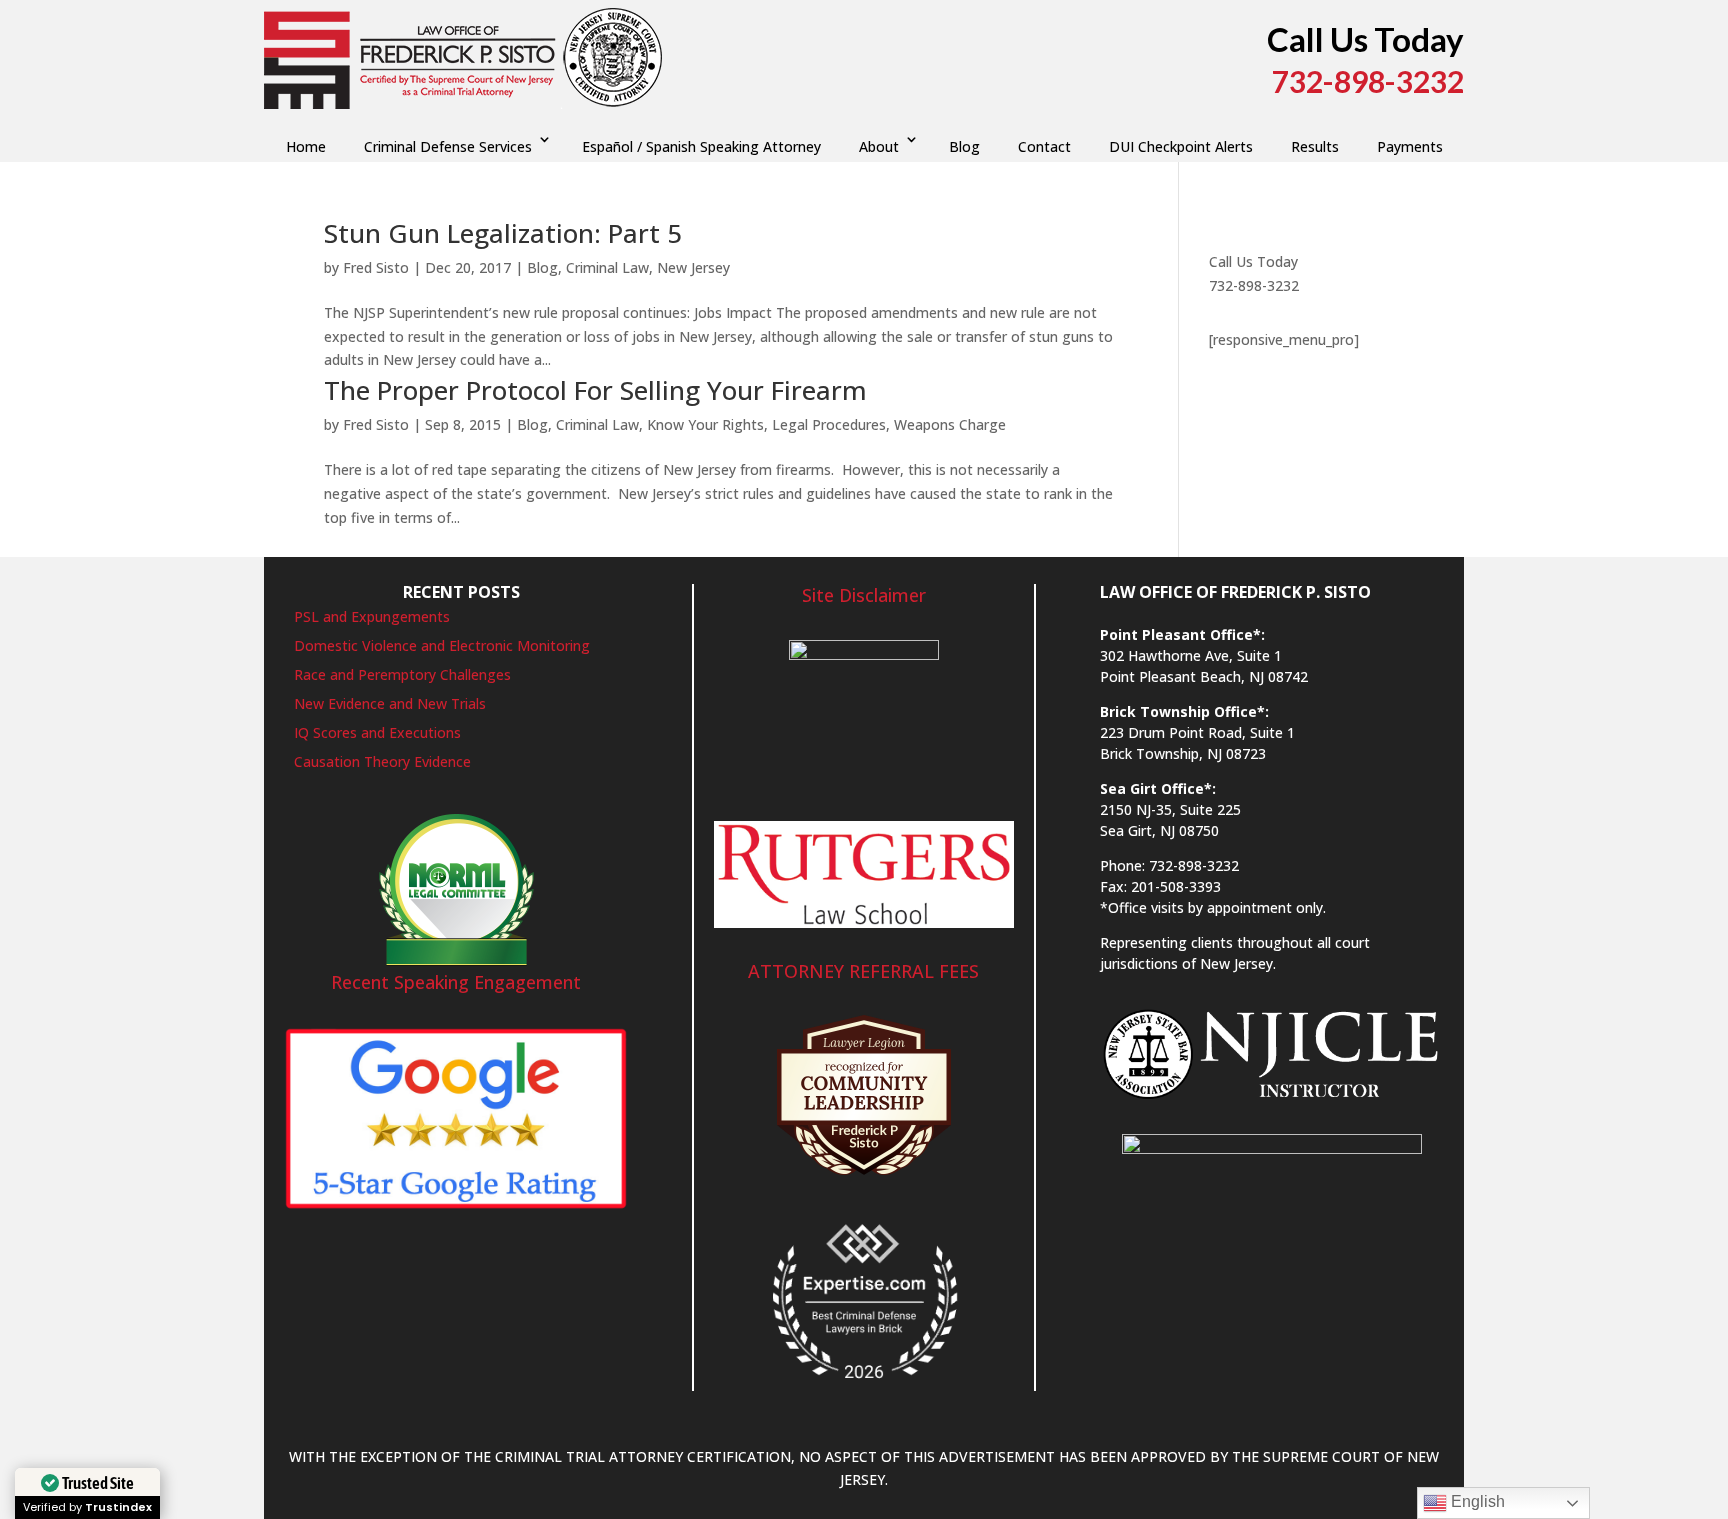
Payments (1410, 146)
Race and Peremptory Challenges (402, 674)
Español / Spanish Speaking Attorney (701, 146)
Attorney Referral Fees (863, 971)
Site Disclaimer (864, 595)
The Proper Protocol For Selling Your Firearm (595, 390)
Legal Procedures (829, 424)
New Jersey (693, 267)
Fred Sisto (376, 267)
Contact (1044, 146)
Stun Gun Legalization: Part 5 (503, 233)
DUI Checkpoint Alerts (1181, 146)
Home (306, 146)
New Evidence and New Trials (390, 703)
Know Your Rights (705, 424)
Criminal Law (607, 267)
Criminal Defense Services (448, 146)
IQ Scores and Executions (377, 732)
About (879, 146)
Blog (964, 146)
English (1476, 1501)
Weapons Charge (950, 424)
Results (1315, 146)
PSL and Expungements (372, 616)
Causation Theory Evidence (382, 761)
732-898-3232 (1254, 285)
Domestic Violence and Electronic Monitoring (442, 645)
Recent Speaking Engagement (456, 982)
